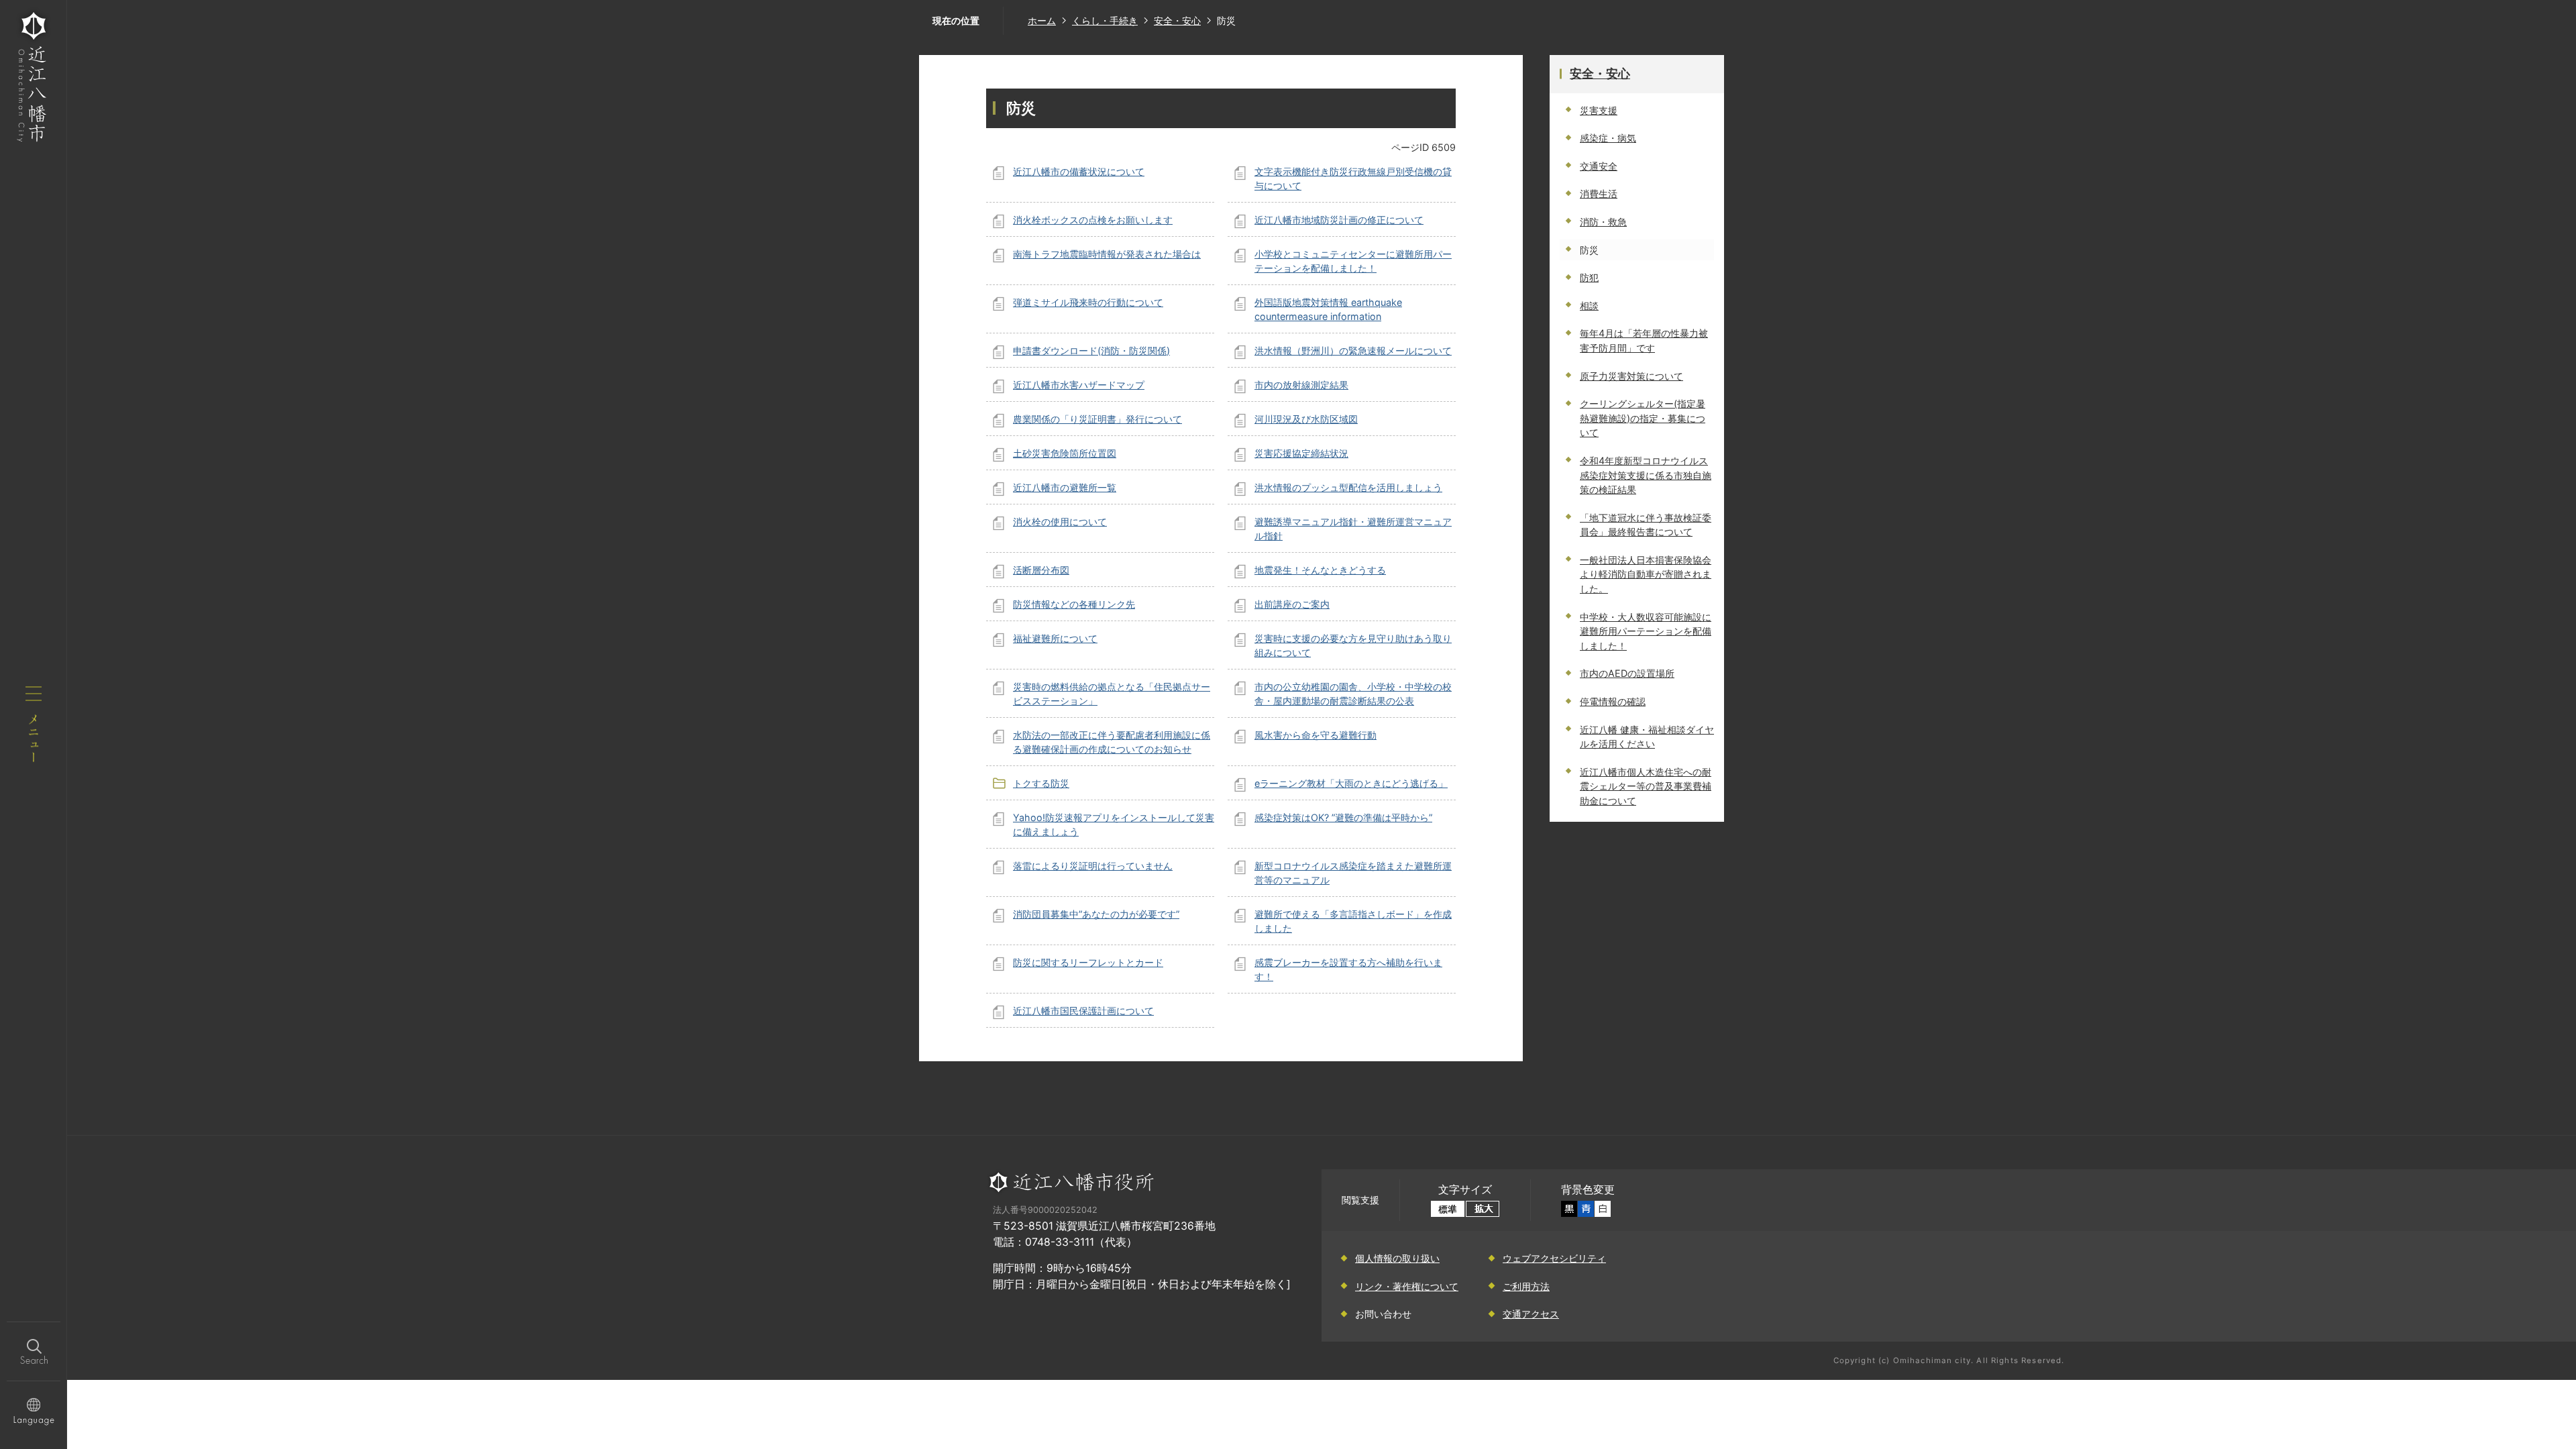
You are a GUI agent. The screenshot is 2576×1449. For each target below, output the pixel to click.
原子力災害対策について (1631, 376)
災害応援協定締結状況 (1301, 453)
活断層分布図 (1041, 570)
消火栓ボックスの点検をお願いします (1093, 220)
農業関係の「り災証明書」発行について (1097, 419)
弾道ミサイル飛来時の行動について (1088, 302)
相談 (1589, 306)
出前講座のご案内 (1292, 604)
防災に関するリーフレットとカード (1088, 962)
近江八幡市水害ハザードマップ (1079, 385)
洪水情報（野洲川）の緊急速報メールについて (1353, 351)
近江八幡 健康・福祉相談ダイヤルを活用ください (1647, 737)
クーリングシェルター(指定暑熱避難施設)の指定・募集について (1643, 418)
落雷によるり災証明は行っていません (1093, 866)
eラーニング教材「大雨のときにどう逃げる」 (1351, 783)
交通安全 (1599, 166)
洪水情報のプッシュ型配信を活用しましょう (1348, 487)
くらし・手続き (1105, 20)
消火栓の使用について (1060, 522)
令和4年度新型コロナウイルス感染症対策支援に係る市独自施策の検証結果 (1646, 475)
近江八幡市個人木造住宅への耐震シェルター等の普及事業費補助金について (1646, 786)
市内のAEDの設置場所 (1627, 673)
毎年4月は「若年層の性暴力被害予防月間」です (1644, 340)
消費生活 (1599, 194)
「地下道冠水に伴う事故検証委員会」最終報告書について (1646, 525)
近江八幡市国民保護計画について (1083, 1011)
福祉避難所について (1055, 638)
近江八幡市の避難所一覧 (1065, 487)
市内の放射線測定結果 (1301, 385)
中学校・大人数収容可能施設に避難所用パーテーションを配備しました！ (1646, 631)
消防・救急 (1603, 222)
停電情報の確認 (1613, 701)
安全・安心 (1177, 20)
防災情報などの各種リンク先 (1074, 604)
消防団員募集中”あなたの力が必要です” (1096, 914)
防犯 (1589, 277)
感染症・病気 (1608, 138)
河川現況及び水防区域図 (1306, 419)
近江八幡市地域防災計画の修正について (1339, 220)
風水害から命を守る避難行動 (1316, 735)
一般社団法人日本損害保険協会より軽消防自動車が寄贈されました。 (1646, 574)
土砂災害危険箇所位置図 (1065, 453)
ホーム (1042, 20)
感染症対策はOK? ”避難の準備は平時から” (1343, 817)
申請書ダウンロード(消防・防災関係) (1091, 351)
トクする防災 (1041, 783)
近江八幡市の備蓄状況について (1079, 171)
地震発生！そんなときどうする (1320, 570)
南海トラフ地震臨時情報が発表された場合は (1107, 254)
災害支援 (1599, 110)
